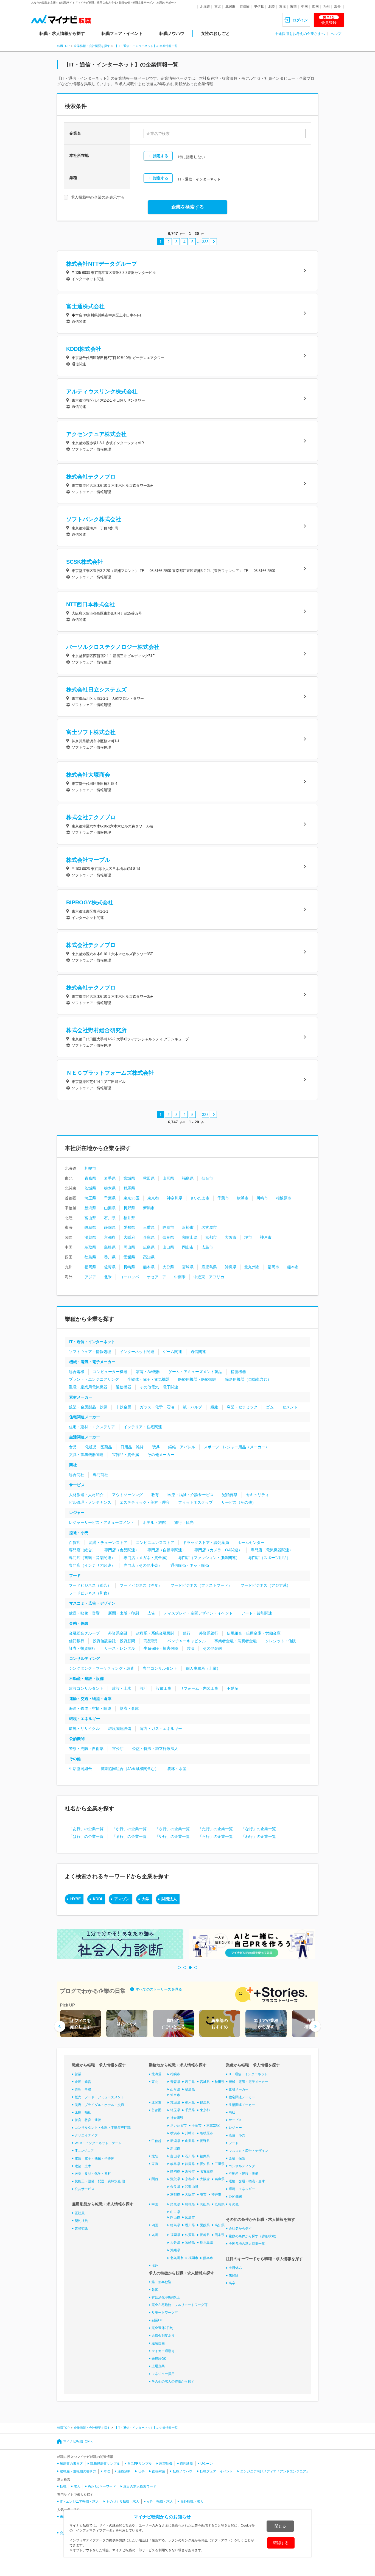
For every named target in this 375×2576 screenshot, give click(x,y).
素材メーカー (81, 1397)
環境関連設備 (120, 1729)
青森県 (90, 1178)
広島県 (149, 1247)
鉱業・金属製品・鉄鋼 (88, 1407)
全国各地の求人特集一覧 (247, 2244)
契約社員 (81, 2221)
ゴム (270, 1407)
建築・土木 (83, 2166)
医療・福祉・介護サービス (191, 1495)
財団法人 (169, 1899)
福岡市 (273, 1267)
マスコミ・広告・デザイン (92, 1603)
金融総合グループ (84, 1633)
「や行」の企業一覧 (172, 1836)
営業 (78, 2074)
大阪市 (231, 1237)
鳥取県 (90, 1247)
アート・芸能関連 (257, 1613)
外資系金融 (118, 1633)
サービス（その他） (239, 1502)
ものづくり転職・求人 (123, 2502)
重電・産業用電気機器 (88, 1387)
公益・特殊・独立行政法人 (155, 1749)
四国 (315, 7)
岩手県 (110, 1178)
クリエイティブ (86, 2135)
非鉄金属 (124, 1407)
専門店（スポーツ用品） (269, 1558)
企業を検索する (188, 207)
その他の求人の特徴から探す (173, 2382)
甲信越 (259, 7)
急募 (155, 2290)
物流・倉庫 (129, 1708)
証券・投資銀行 (82, 1648)
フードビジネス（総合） (90, 1585)
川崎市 (262, 1198)
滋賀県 (90, 1237)
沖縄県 (231, 1267)
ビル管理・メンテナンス (90, 1502)
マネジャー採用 (163, 2374)
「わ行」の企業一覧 (259, 1836)
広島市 (207, 1247)
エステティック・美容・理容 (145, 1502)
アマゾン (122, 1899)
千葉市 (223, 1198)
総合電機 (77, 1372)
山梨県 (110, 1208)
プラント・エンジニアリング (94, 1379)
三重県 (149, 1227)
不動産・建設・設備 (86, 1679)
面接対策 (159, 2471)
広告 (151, 1613)
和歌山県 (190, 1237)
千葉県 (110, 1198)
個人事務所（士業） (203, 1668)
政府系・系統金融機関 (155, 1633)
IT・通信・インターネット (92, 1342)
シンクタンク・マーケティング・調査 (102, 1668)
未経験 (234, 2275)
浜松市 (188, 1227)
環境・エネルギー (85, 1719)
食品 (73, 1447)
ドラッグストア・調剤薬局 (206, 1543)
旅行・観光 (184, 1522)
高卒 (232, 2283)
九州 (326, 7)
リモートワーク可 (165, 2313)
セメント (290, 1407)
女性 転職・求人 (160, 2502)
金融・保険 (79, 1623)
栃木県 (110, 1188)
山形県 (168, 1178)
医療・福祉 (83, 2112)
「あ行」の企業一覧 (86, 1829)
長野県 (129, 1208)
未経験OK (159, 2359)
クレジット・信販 (281, 1641)
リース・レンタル (120, 1648)
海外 (337, 7)
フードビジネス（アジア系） (265, 1585)
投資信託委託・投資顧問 (114, 1641)
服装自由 (158, 2343)
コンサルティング (85, 1658)
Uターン (207, 2464)
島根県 (110, 1247)
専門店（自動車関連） (167, 1550)
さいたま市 (200, 1198)
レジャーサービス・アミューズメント (102, 1522)
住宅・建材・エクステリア (92, 1427)
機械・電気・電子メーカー (92, 1362)
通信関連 (198, 1352)
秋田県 (149, 1178)
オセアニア (156, 1277)
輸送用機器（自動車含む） (248, 1379)
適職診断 (124, 2471)
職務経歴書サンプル (105, 2464)
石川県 (110, 1218)
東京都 (153, 1198)
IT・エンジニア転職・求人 (79, 2502)
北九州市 (252, 1267)
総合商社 (77, 1475)
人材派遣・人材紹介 (86, 1495)
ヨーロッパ (129, 1277)
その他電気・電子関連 (159, 1387)
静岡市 (168, 1227)
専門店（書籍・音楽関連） (92, 1558)
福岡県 (90, 1267)
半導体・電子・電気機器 (149, 1379)
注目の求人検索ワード (140, 2486)
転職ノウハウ (172, 33)
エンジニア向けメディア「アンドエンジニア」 (275, 2471)
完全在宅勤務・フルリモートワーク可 (180, 2305)
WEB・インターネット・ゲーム (98, 2143)
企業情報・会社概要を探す (92, 46)
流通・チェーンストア (108, 1543)
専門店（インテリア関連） (92, 1565)
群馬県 (129, 1188)
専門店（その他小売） (143, 1565)
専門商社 (100, 1475)
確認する (281, 2543)
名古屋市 (209, 1227)
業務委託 (81, 2228)
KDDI (97, 1899)
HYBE (75, 1899)
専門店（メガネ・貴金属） (147, 1558)
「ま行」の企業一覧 (129, 1836)
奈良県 (168, 1237)
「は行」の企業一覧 (86, 1836)
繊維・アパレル (182, 1447)
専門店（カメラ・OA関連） (218, 1550)
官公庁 (118, 1749)
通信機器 (124, 1387)
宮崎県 (188, 1267)
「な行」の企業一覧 (259, 1829)
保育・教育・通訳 (88, 2120)
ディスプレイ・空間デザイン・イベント (198, 1613)
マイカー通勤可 (163, 2351)
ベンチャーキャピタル (187, 1641)
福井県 (129, 1218)
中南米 (180, 1277)
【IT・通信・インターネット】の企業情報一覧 (146, 46)
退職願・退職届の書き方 (78, 2471)
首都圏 (245, 7)
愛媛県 (129, 1257)
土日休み (235, 2268)
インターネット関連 (137, 1352)
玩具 (156, 1447)
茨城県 (90, 1188)
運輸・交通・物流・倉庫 (90, 1699)
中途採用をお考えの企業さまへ (300, 34)
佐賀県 (110, 1267)
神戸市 (266, 1237)
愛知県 (129, 1227)
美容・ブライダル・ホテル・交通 (99, 2105)
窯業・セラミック (242, 1407)
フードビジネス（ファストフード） (201, 1585)
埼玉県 (90, 1198)
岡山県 (129, 1247)
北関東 (230, 7)
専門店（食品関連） (122, 1550)
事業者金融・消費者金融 (236, 1641)
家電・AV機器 (148, 1372)
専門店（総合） (82, 1550)
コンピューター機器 (110, 1372)
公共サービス (85, 2189)
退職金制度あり (163, 2336)
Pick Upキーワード (102, 2486)
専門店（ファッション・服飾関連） (209, 1558)
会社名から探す (240, 2228)
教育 (155, 1495)
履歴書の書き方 (71, 2464)
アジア (90, 1277)
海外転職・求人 (192, 2502)
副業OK (157, 2320)
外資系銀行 (209, 1633)
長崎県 (129, 1267)
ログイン (300, 20)
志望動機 (166, 2464)
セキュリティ (258, 1495)
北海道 (205, 7)
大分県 (168, 1267)
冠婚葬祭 (230, 1495)
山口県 (168, 1247)
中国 (304, 7)
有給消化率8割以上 (166, 2297)
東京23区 (131, 1198)
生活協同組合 (80, 1769)
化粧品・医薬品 (99, 1447)
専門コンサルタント (160, 1668)
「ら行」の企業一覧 (216, 1836)
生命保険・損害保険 (161, 1648)
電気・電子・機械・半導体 (94, 2158)
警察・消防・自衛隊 (86, 1749)
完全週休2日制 (162, 2328)
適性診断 (186, 2464)
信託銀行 (77, 1641)
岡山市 (188, 1247)
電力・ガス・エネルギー (161, 1729)
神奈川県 (175, 1198)
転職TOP (63, 46)
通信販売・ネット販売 (190, 1565)
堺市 (248, 1237)
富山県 (90, 1218)
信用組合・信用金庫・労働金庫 (254, 1633)
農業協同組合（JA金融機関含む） (130, 1769)
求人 (77, 2486)
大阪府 (129, 1237)
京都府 (110, 1237)
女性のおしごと (215, 33)
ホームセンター (251, 1543)
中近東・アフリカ (209, 1277)
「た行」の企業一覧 (216, 1829)
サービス (77, 1485)
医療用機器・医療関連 (197, 1379)
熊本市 (293, 1267)
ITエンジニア (84, 2151)
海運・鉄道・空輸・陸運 (90, 1708)
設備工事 (164, 1688)
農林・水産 (177, 1769)
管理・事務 (83, 2089)
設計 (144, 1688)
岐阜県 (90, 1227)
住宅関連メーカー (85, 1417)
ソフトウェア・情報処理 (90, 1352)
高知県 (149, 1257)
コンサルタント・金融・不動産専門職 (103, 2128)
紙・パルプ (192, 1407)
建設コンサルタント (86, 1688)
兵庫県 (149, 1237)
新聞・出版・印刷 (124, 1613)
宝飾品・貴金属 (125, 1455)
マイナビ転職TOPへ (78, 2441)
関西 (293, 7)
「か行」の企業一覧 (129, 1829)
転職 (63, 2486)
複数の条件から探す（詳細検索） (253, 2236)
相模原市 (284, 1198)
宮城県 (129, 1178)
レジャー (77, 1513)
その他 (75, 1759)
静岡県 (110, 1227)
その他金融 (212, 1648)
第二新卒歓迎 (161, 2282)
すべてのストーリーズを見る (159, 1989)
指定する (161, 156)
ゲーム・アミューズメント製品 (195, 1372)
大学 (145, 1899)
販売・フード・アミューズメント (99, 2097)
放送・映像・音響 (84, 1613)
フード (75, 1575)
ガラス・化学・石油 (157, 1407)
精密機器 (238, 1372)
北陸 (272, 7)
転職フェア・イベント (122, 33)
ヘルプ (336, 34)
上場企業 (158, 2366)
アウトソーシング (127, 1495)
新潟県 (90, 1208)
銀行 (187, 1633)
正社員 (80, 2213)
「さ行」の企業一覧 (172, 1829)
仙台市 (207, 1178)
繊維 (214, 1407)
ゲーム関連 (172, 1352)
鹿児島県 (209, 1267)
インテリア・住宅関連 (143, 1427)
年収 (107, 2471)
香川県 (110, 1257)
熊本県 (149, 1267)
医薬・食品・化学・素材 (93, 2174)
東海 (282, 7)
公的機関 (77, 1739)
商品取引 (151, 1641)
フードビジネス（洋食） (141, 1585)
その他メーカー (161, 1455)
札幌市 (90, 1168)
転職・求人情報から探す (62, 33)
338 (205, 242)
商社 (73, 1465)
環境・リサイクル (84, 1729)
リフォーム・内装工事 (199, 1688)
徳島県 (90, 1257)
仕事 (141, 2471)
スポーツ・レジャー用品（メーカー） (236, 1447)
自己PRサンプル (140, 2464)
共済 (191, 1648)
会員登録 (329, 20)
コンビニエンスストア (155, 1543)
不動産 (233, 1688)
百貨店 (75, 1543)
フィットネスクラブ (195, 1502)
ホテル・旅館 (154, 1522)
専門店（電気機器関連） (272, 1550)
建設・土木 (122, 1688)
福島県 (188, 1178)
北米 (108, 1277)
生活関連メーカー (85, 1437)
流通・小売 (79, 1533)
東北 (218, 7)
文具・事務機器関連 (86, 1455)
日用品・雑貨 (132, 1447)
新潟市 (149, 1208)
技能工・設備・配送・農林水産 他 (100, 2181)
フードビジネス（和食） (90, 1593)
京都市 (211, 1237)
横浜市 (243, 1198)
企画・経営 (83, 2082)
